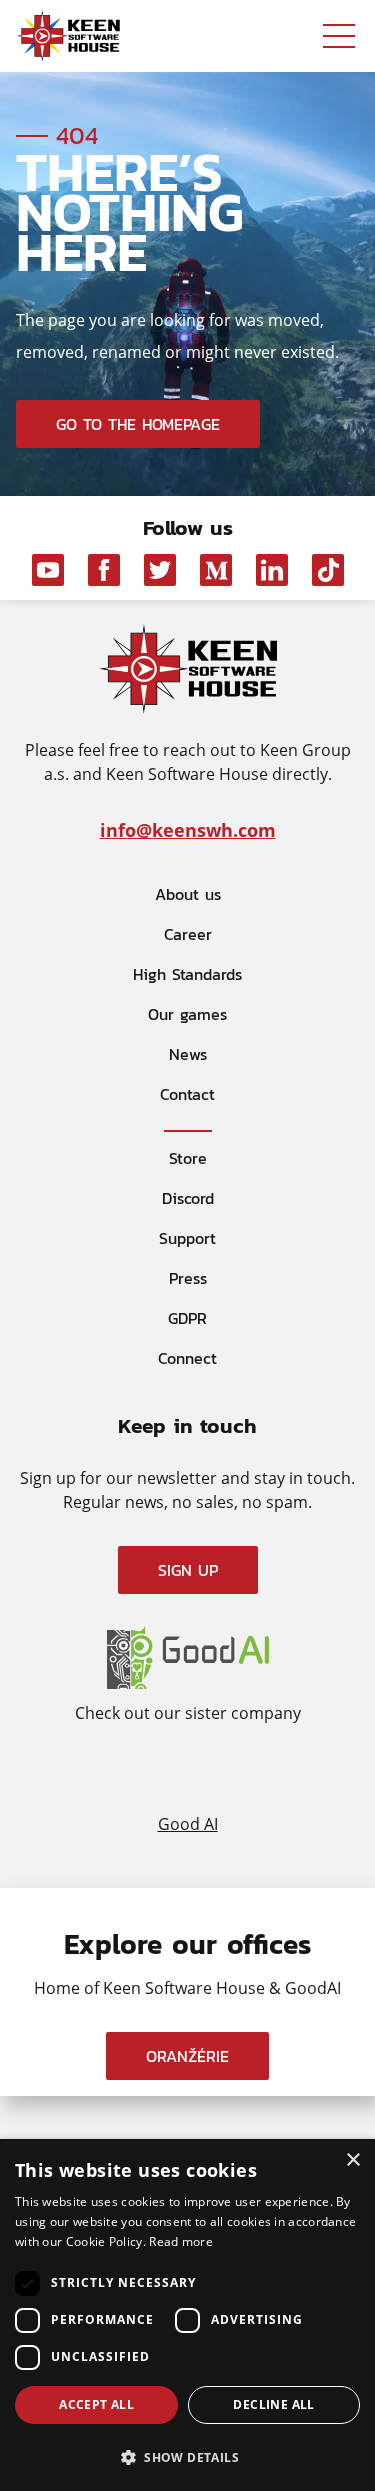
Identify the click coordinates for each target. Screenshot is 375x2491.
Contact (187, 1094)
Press (188, 1278)
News (188, 1054)
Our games (187, 1014)
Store (188, 1158)
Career (188, 934)
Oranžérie (187, 2056)
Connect (187, 1358)
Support (187, 1238)
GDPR (187, 1318)
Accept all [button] (96, 2404)
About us (188, 894)
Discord (188, 1198)
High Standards (187, 974)
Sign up (188, 1570)
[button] (187, 2456)
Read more (181, 2241)
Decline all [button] (273, 2404)
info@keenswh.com (188, 830)
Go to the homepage (138, 424)
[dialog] (187, 2315)
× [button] (352, 2160)
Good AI (188, 1822)
